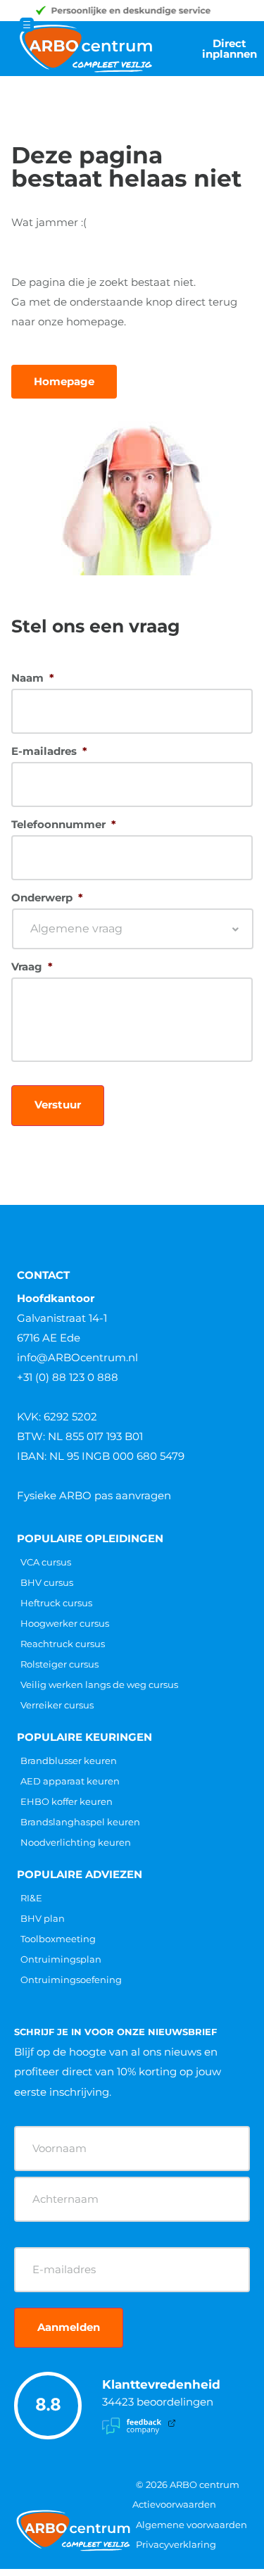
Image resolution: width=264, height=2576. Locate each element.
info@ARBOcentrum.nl (77, 1357)
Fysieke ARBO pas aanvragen (94, 1495)
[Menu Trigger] (27, 25)
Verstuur (58, 1105)
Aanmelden (69, 2327)
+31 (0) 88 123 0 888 (68, 1377)
